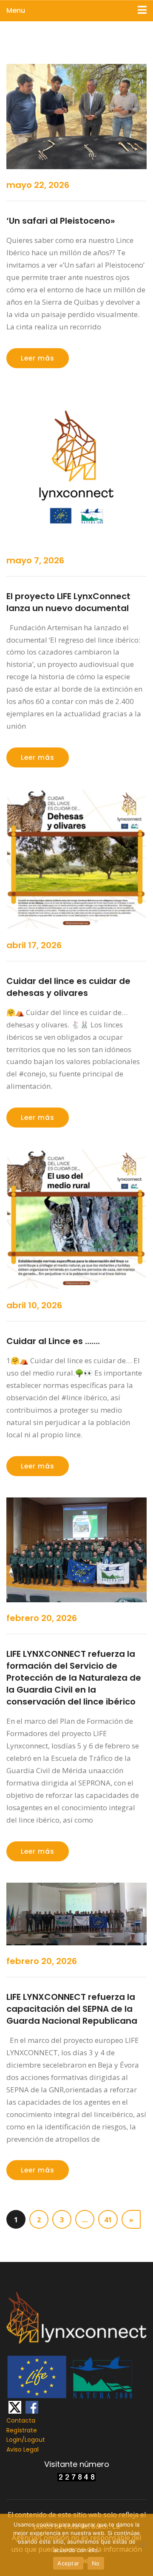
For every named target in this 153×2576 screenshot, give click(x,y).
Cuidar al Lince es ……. (53, 1341)
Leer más (38, 358)
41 (108, 2220)
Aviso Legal (23, 2449)
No (96, 2563)
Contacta (21, 2420)
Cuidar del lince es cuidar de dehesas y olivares (68, 987)
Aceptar (68, 2563)
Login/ (16, 2440)
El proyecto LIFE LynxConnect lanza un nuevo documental (68, 602)
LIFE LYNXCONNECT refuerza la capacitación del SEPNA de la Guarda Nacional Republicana (72, 2009)
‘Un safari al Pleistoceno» (61, 221)
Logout (35, 2440)
